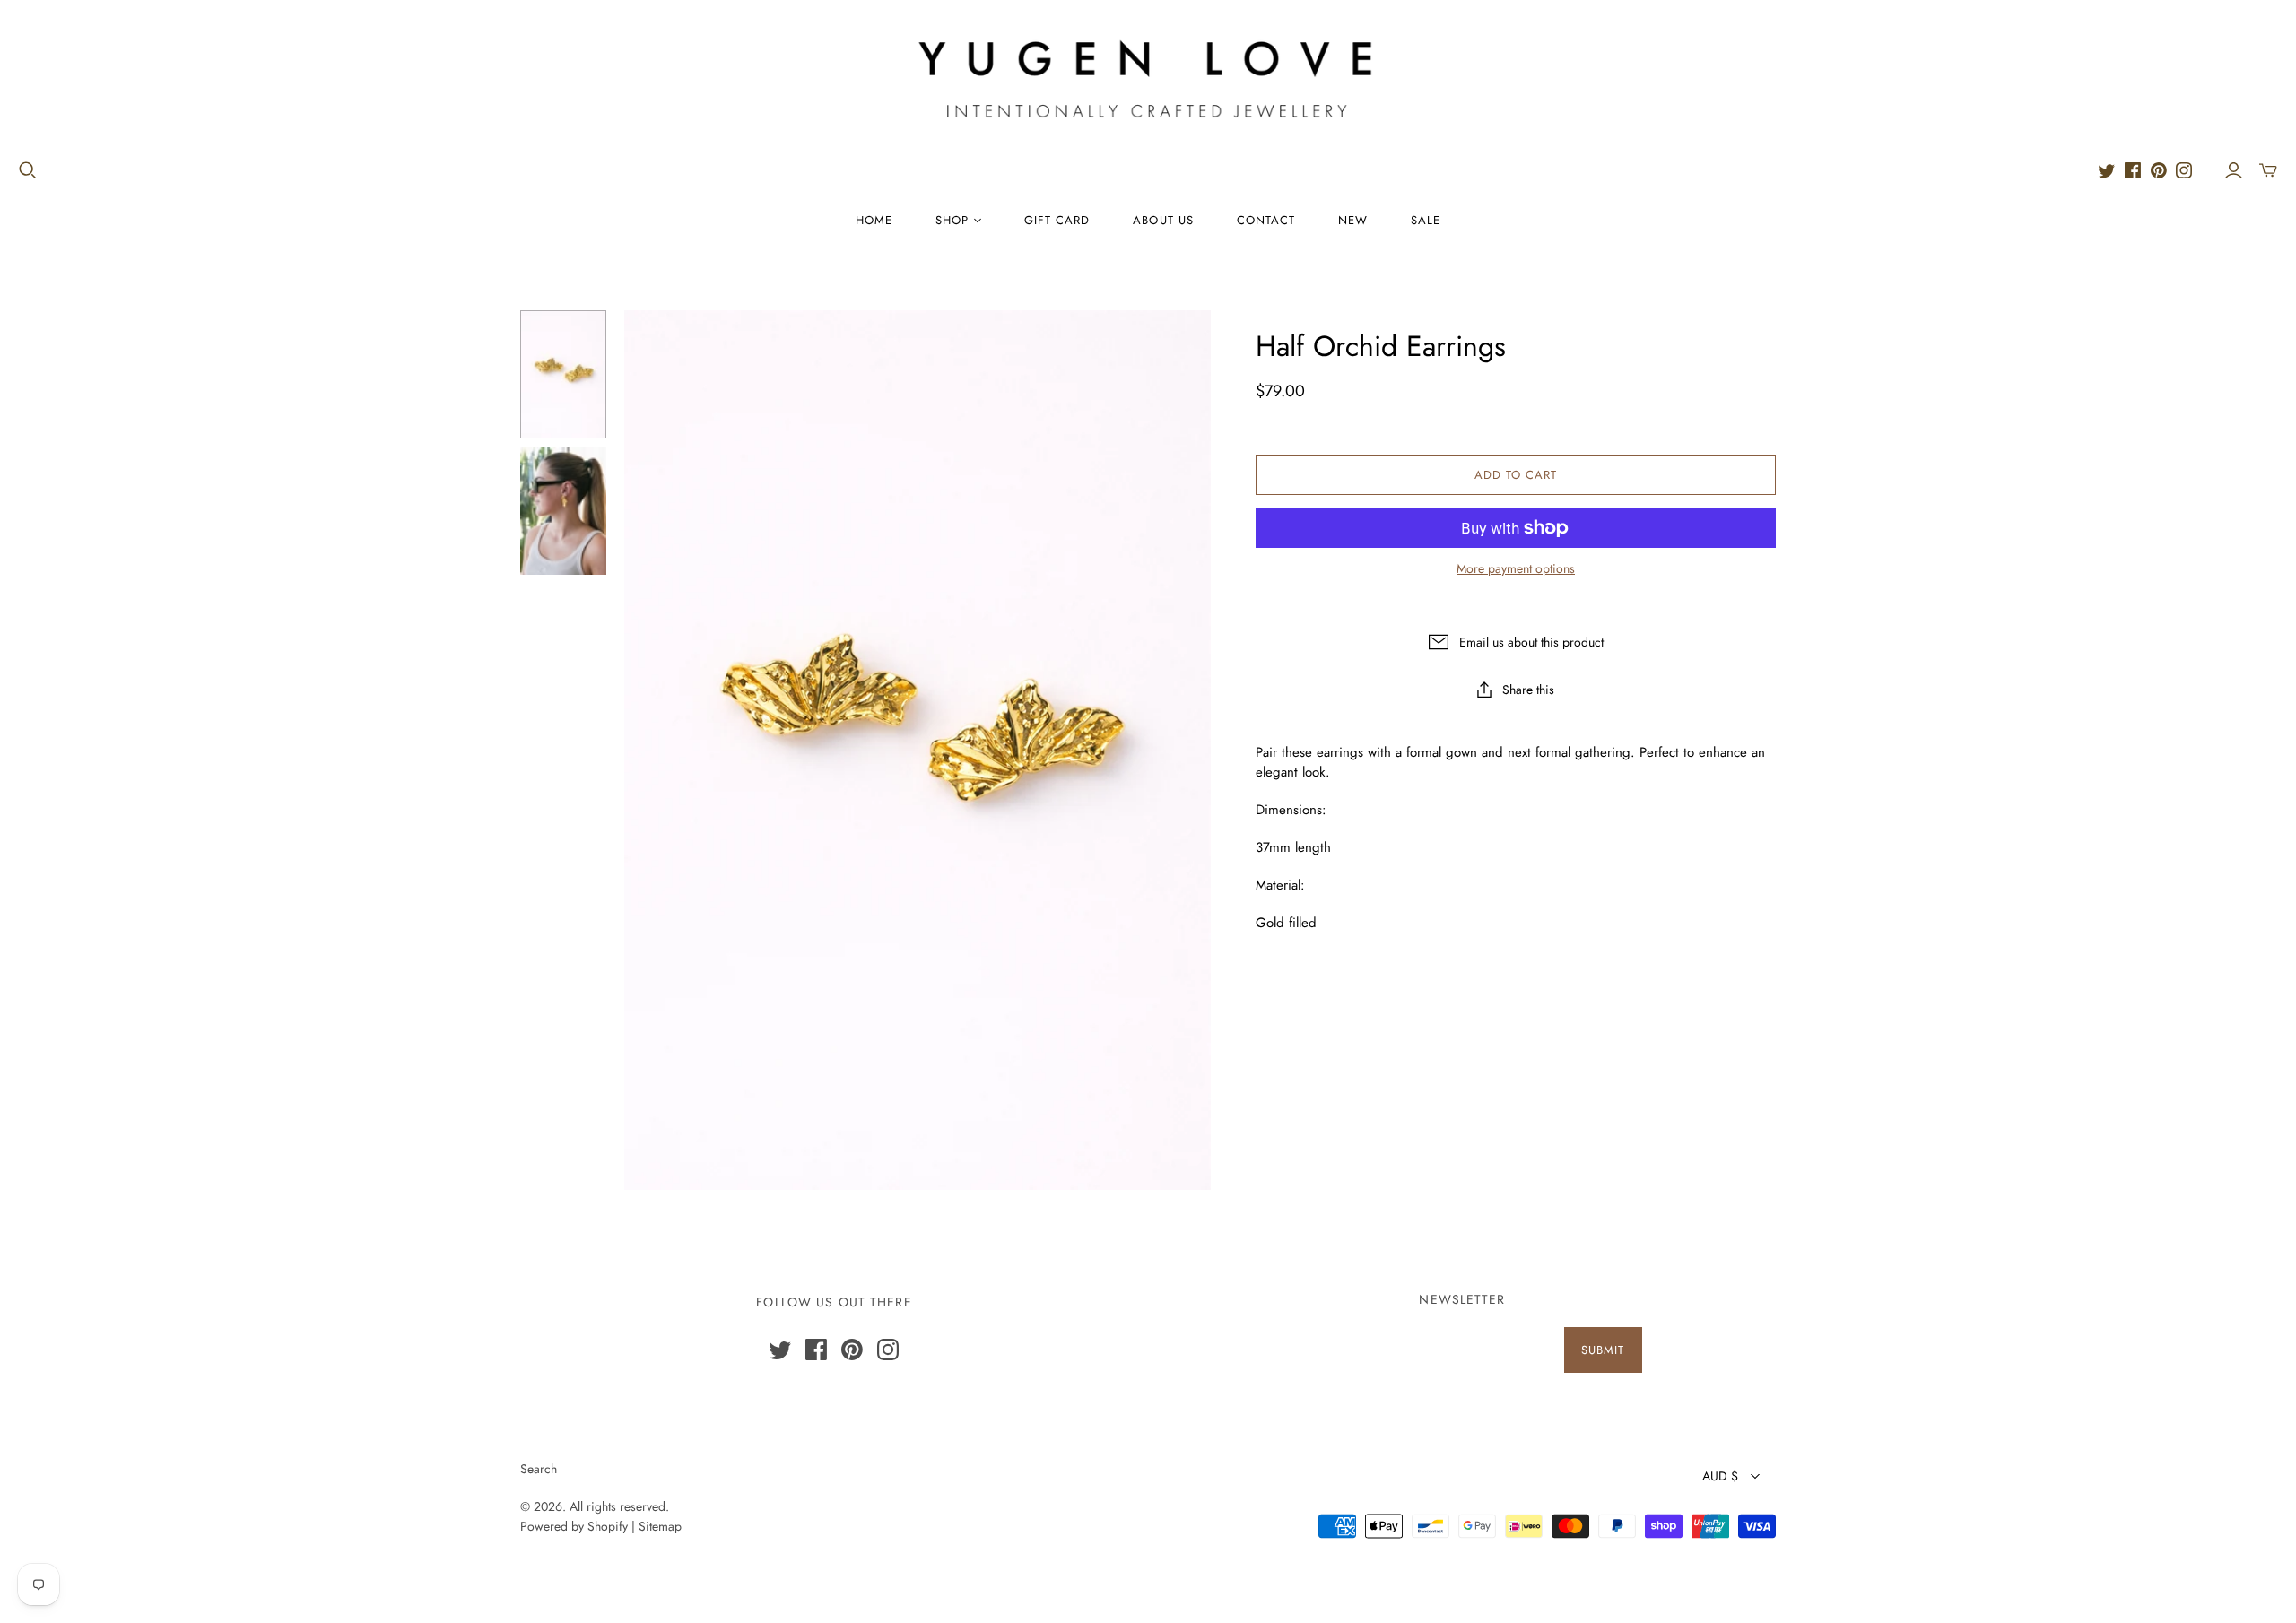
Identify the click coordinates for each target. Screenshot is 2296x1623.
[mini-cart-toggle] (2268, 170)
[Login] (2234, 170)
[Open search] (28, 170)
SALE (1426, 220)
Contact (1266, 220)
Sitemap (660, 1526)
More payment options (1516, 569)
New (1353, 220)
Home (874, 220)
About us (1163, 220)
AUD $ (1720, 1476)
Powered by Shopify (574, 1526)
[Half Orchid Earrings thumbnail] (563, 374)
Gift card (1057, 220)
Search (539, 1469)
